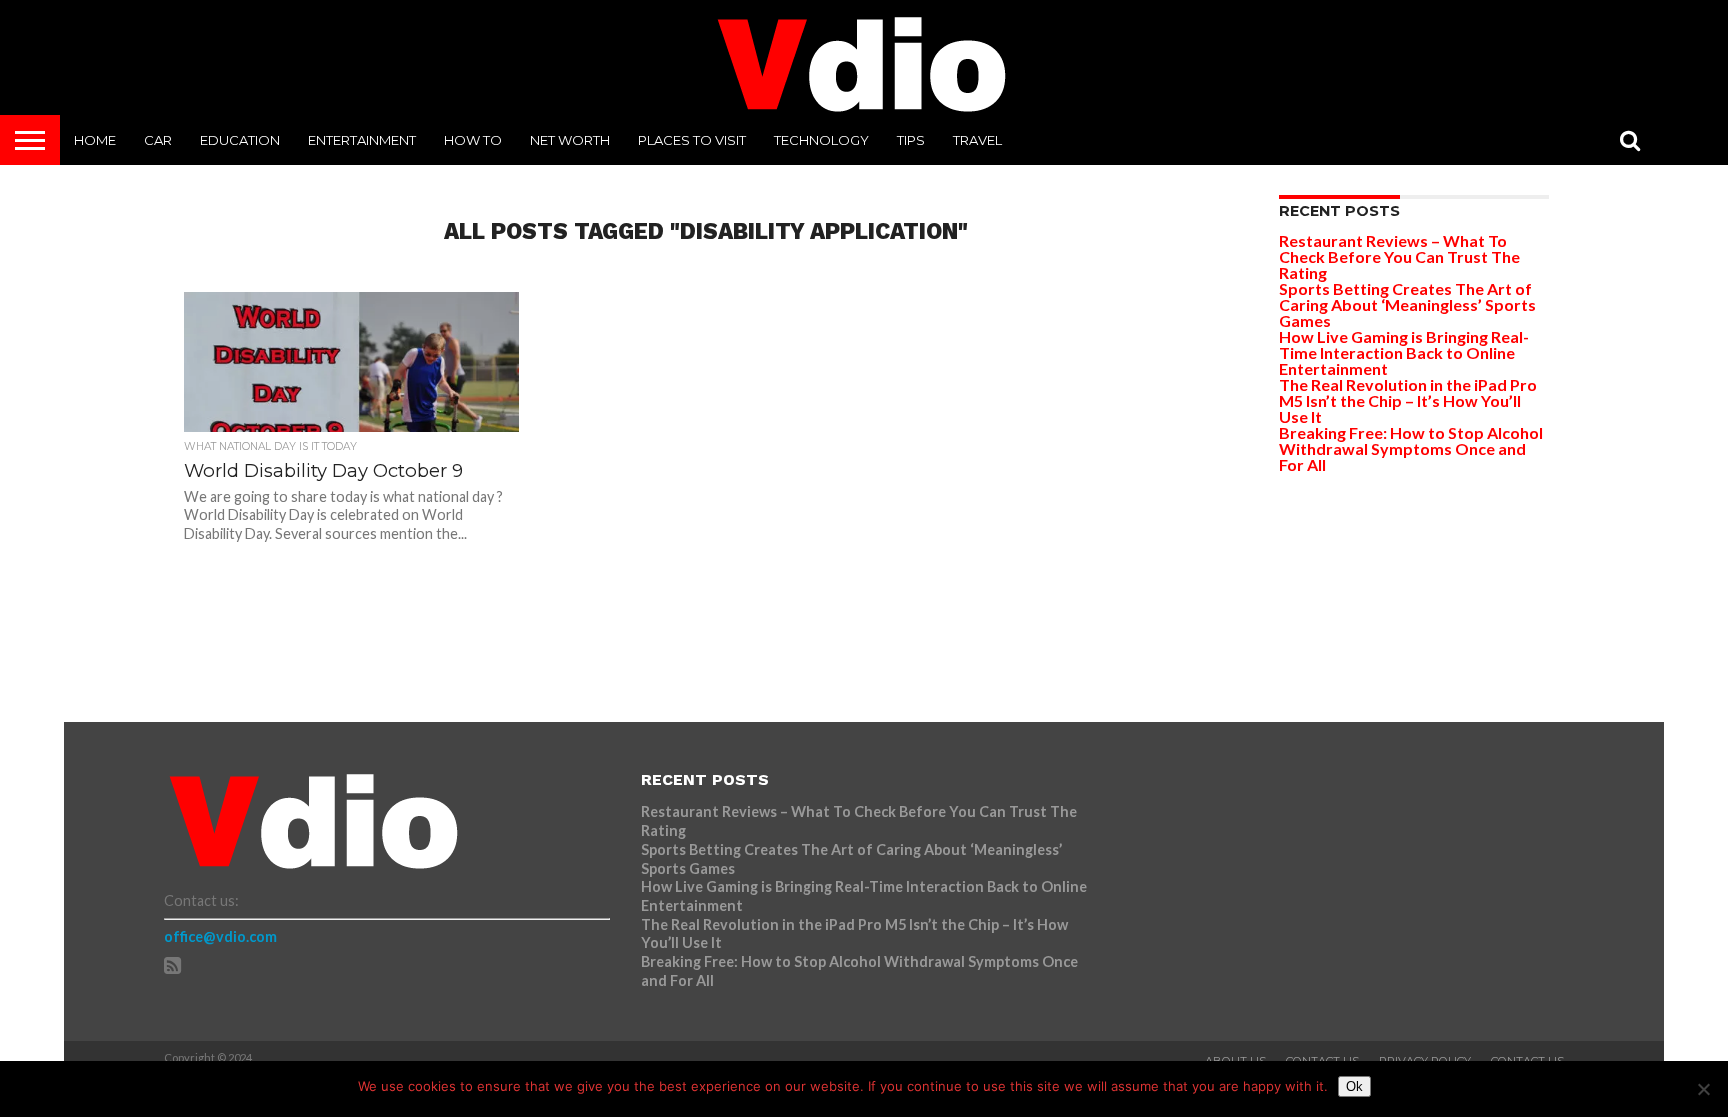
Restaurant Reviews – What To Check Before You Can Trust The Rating (1399, 256)
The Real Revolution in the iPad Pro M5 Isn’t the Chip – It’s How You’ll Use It (1408, 400)
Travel (977, 140)
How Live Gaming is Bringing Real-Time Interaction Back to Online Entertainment (1404, 352)
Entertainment (362, 140)
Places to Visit (692, 140)
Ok (1354, 1086)
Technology (821, 140)
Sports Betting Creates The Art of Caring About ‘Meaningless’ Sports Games (1407, 304)
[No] (1703, 1089)
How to (473, 140)
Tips (911, 140)
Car (158, 140)
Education (240, 140)
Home (95, 140)
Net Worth (570, 140)
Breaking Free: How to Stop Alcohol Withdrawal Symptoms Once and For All (1411, 448)
